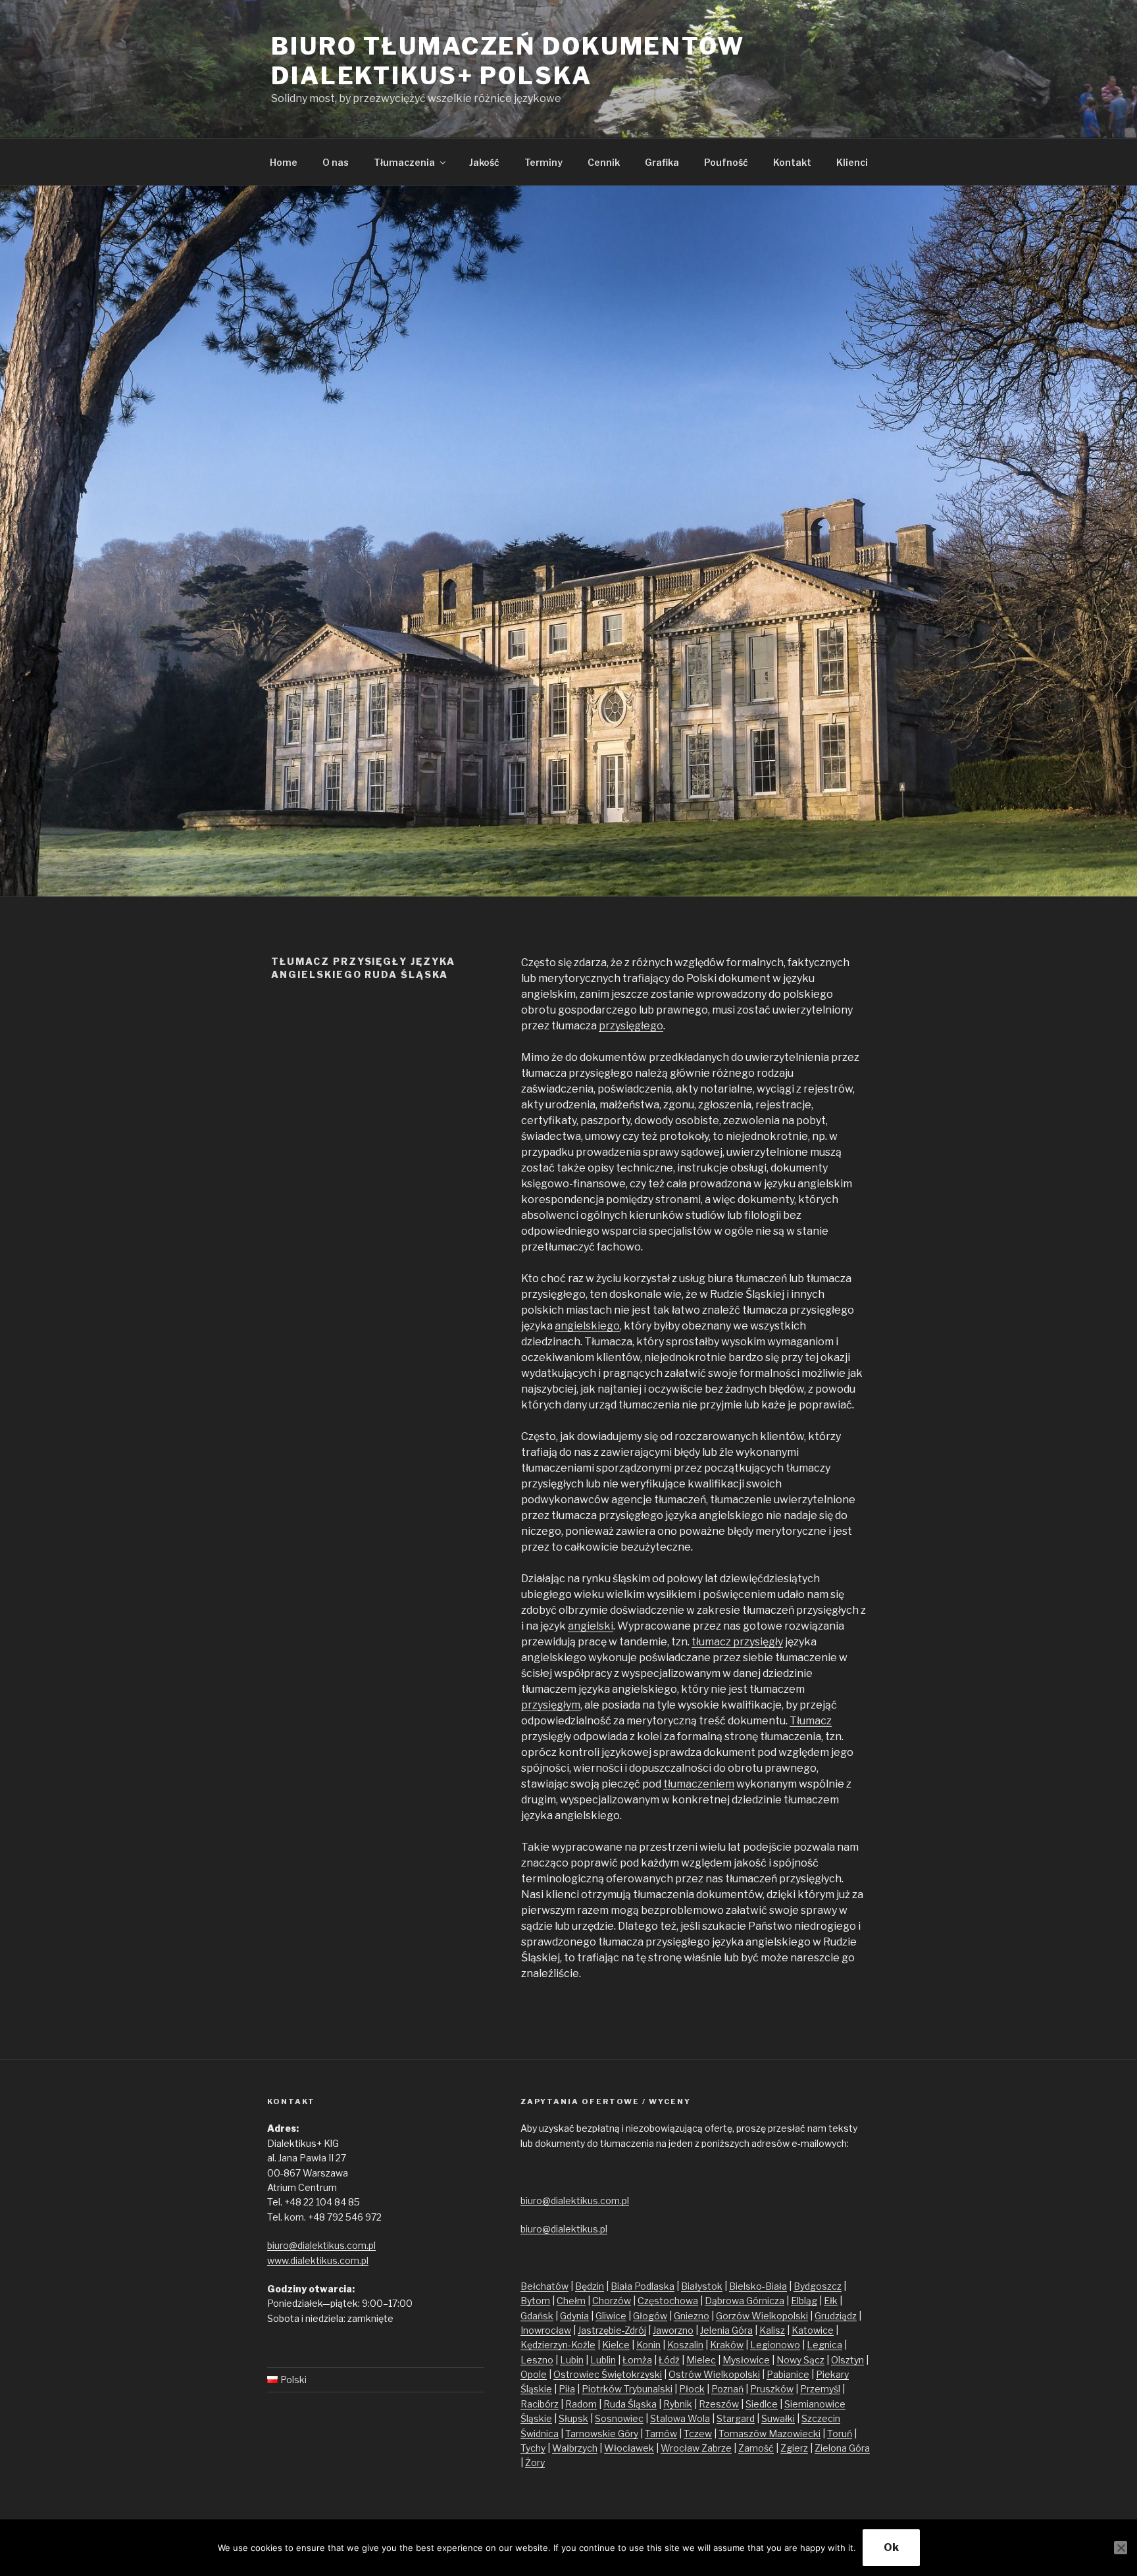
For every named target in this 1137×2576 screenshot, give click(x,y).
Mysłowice (746, 2360)
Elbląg (804, 2301)
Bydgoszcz (818, 2286)
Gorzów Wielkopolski (762, 2316)
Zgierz (794, 2448)
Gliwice (611, 2316)
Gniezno (692, 2316)
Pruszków (772, 2389)
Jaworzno (673, 2330)
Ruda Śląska (630, 2404)
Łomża (637, 2360)
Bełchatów (544, 2286)
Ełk (831, 2301)
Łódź (669, 2360)
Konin (648, 2345)
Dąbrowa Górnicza (745, 2301)
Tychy (533, 2448)
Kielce (616, 2345)
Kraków (727, 2345)
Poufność (726, 162)
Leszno (537, 2360)
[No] (1121, 2548)
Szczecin (821, 2418)
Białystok (702, 2286)
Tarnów (661, 2434)
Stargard (736, 2418)
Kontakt (792, 162)
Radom (581, 2404)
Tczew (698, 2434)
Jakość (484, 162)
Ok (891, 2547)
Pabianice (788, 2374)
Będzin (590, 2286)
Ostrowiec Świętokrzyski (608, 2374)
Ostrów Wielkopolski (714, 2374)
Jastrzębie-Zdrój (612, 2330)
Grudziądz (836, 2316)
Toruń (840, 2434)
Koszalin (685, 2345)
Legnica (824, 2345)
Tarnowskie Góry (602, 2434)
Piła (567, 2389)
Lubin (572, 2360)
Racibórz (540, 2404)
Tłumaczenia (404, 162)
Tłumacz (811, 1721)
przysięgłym (551, 1705)
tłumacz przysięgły (737, 1642)
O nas (336, 162)
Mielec (701, 2360)
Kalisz (772, 2330)
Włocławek (629, 2448)
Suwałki (778, 2418)
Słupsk (573, 2418)
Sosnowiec (619, 2418)
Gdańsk (537, 2316)
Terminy (543, 162)
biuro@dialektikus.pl (564, 2229)
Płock (692, 2389)
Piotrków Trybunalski (627, 2389)
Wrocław (681, 2448)
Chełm (571, 2301)
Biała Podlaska (643, 2286)
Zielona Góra (842, 2448)
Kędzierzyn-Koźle (558, 2345)
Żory (535, 2462)
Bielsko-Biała (758, 2286)
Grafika (662, 162)
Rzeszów (719, 2404)
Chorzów (612, 2301)
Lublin (603, 2360)
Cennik (604, 162)
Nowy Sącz (800, 2360)
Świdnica (540, 2434)
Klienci (852, 162)
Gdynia (574, 2316)
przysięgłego (631, 1026)
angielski (591, 1626)
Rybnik (678, 2404)
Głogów (650, 2316)
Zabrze (717, 2448)
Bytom (535, 2301)
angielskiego (587, 1326)
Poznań (727, 2389)
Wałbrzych (575, 2448)
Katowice (813, 2330)
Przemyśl (820, 2389)
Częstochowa (668, 2301)
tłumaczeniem (699, 1784)
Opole (534, 2374)
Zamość (756, 2448)
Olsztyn (847, 2360)
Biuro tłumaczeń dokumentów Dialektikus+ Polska (508, 61)
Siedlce (762, 2404)
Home (284, 162)
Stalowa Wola (680, 2418)
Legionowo (775, 2345)
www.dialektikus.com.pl (318, 2260)
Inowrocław (546, 2330)
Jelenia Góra (726, 2330)
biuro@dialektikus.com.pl (321, 2245)
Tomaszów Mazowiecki (770, 2434)
